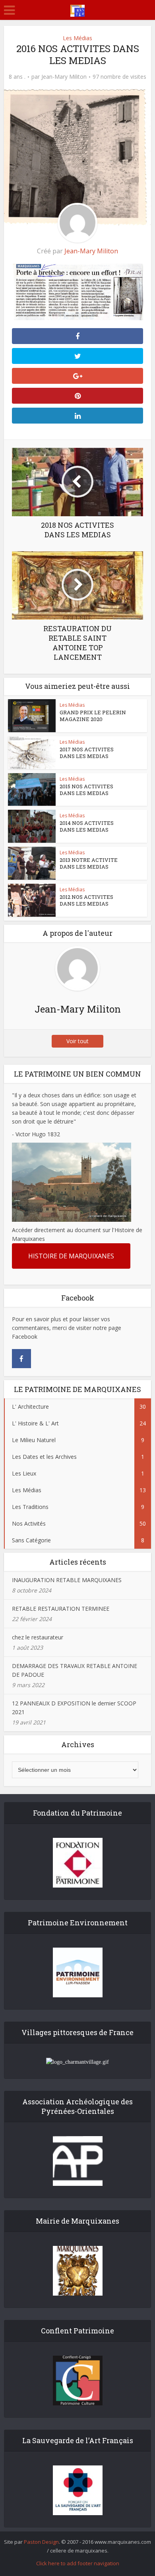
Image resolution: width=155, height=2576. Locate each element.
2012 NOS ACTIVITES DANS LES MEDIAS (86, 900)
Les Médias (77, 38)
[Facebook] (21, 1359)
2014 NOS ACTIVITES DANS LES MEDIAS (87, 826)
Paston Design (41, 2542)
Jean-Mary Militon (64, 77)
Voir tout (77, 1041)
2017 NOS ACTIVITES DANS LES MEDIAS (87, 753)
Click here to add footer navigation (78, 2563)
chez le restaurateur (38, 1637)
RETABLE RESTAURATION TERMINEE (61, 1609)
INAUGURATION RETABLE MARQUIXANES (67, 1580)
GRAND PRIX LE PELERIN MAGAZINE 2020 (93, 716)
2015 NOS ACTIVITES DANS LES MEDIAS (86, 790)
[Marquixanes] (77, 9)
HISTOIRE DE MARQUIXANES (71, 1256)
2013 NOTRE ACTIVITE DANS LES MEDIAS (89, 863)
